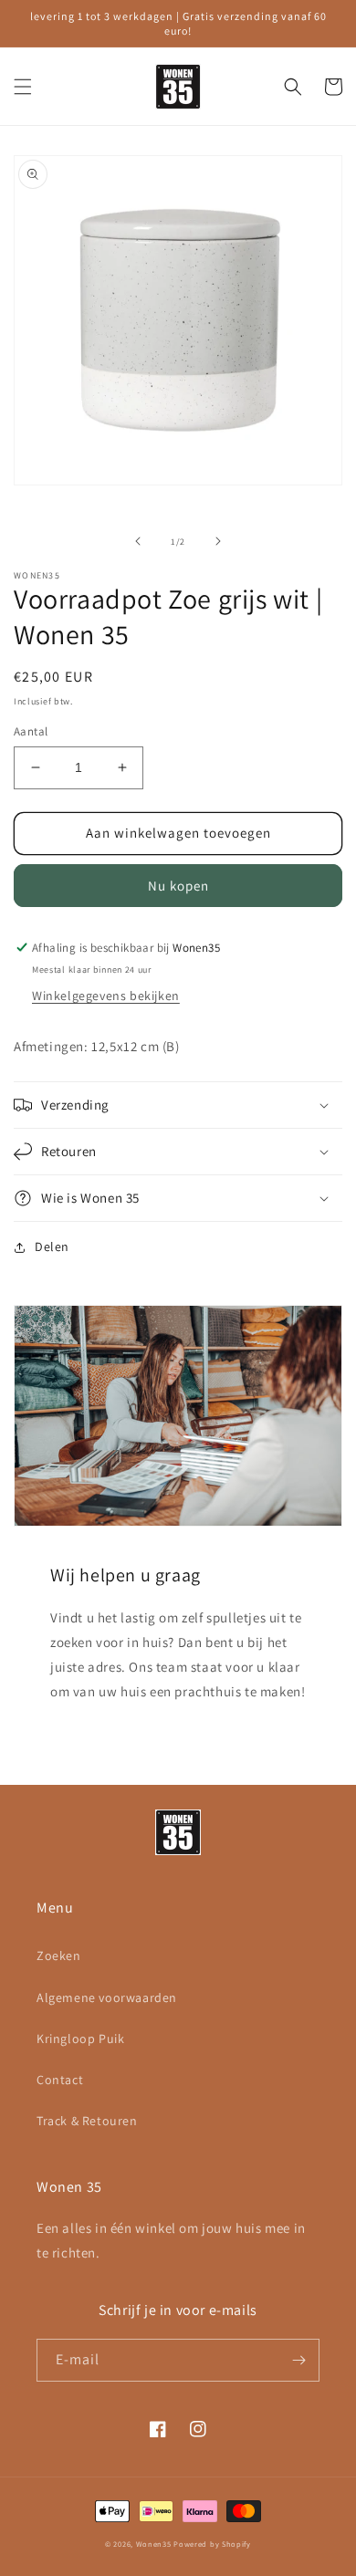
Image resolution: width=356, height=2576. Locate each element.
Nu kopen (178, 886)
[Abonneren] (298, 2360)
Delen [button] (52, 1246)
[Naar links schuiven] (138, 541)
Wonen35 (154, 2544)
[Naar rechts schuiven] (218, 541)
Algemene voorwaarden (107, 1997)
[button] (23, 87)
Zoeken (59, 1955)
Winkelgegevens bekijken (106, 996)
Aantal (31, 731)
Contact (60, 2080)
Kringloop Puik (80, 2039)
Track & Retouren (87, 2121)
